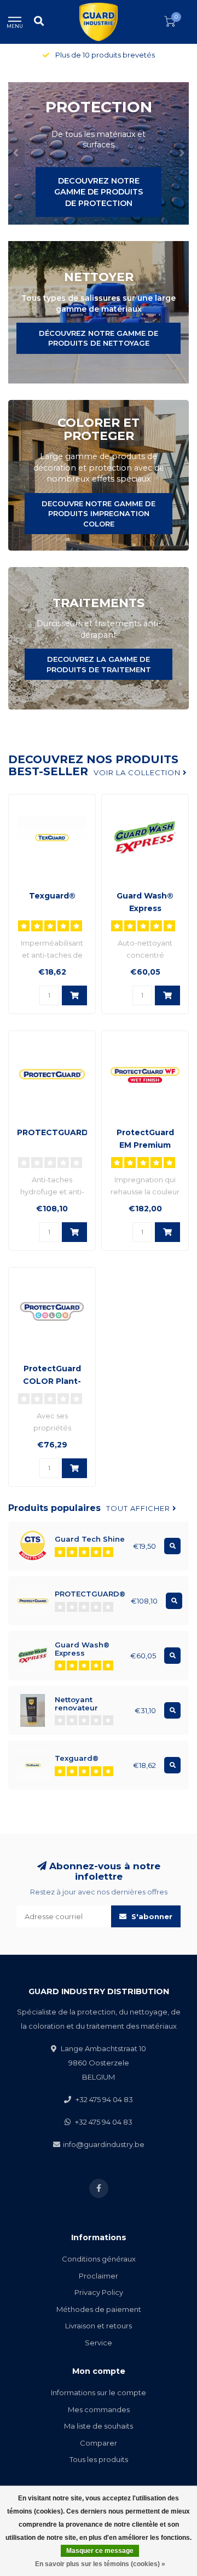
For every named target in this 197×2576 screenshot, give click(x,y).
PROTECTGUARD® (56, 1132)
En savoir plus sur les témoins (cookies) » (100, 2564)
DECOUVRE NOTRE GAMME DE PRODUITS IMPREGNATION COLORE (99, 514)
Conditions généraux (99, 2259)
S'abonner (151, 1916)
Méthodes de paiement (99, 2309)
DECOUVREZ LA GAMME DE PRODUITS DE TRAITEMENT (99, 664)
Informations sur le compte (99, 2392)
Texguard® (52, 896)
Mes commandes (99, 2409)
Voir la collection (138, 772)
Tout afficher (139, 1508)
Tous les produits (99, 2459)
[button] (16, 153)
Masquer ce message (100, 2551)
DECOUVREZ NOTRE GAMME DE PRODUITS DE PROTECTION (99, 192)
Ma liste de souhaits (99, 2426)
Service (99, 2343)
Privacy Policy (99, 2292)
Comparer (99, 2443)
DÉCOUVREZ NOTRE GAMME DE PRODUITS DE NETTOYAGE (99, 338)
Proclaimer (99, 2276)
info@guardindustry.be (104, 2144)
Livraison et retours (99, 2326)
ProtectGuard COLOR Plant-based (52, 1381)
